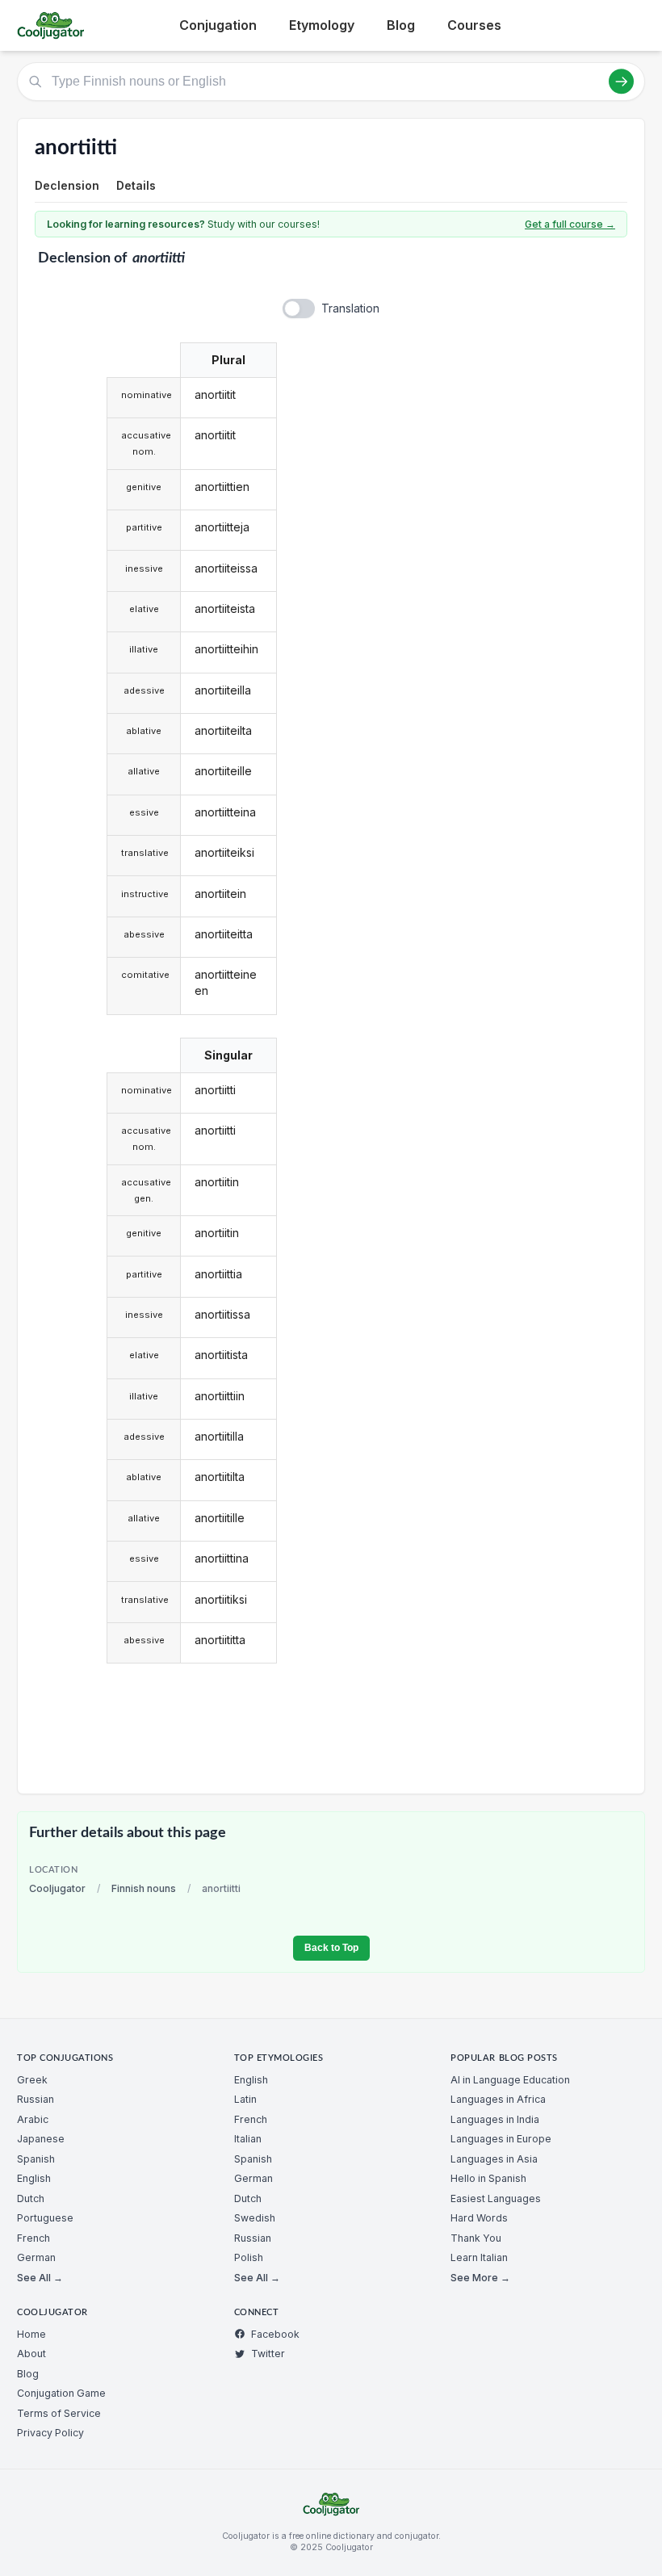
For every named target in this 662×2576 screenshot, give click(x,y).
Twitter (268, 2354)
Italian (248, 2139)
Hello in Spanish (488, 2178)
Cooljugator (57, 1888)
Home (31, 2334)
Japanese (41, 2139)
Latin (245, 2099)
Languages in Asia (494, 2159)
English (34, 2178)
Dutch (31, 2198)
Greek (32, 2080)
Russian (36, 2099)
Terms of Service (59, 2413)
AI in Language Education (510, 2080)
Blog (401, 25)
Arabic (33, 2119)
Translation (350, 308)
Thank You (476, 2238)
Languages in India (495, 2119)
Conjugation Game (61, 2393)
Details (136, 185)
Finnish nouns (144, 1888)
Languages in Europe (501, 2139)
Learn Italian (479, 2257)
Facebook (275, 2334)
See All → (40, 2278)
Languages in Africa (498, 2099)
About (31, 2354)
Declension (67, 185)
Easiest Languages (496, 2198)
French (34, 2238)
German (36, 2257)
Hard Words (479, 2218)
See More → (480, 2278)
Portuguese (45, 2218)
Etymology (322, 25)
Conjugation (218, 25)
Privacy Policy (50, 2433)
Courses (474, 25)
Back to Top (331, 1948)
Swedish (255, 2218)
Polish (249, 2257)
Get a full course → (570, 224)
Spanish (36, 2159)
